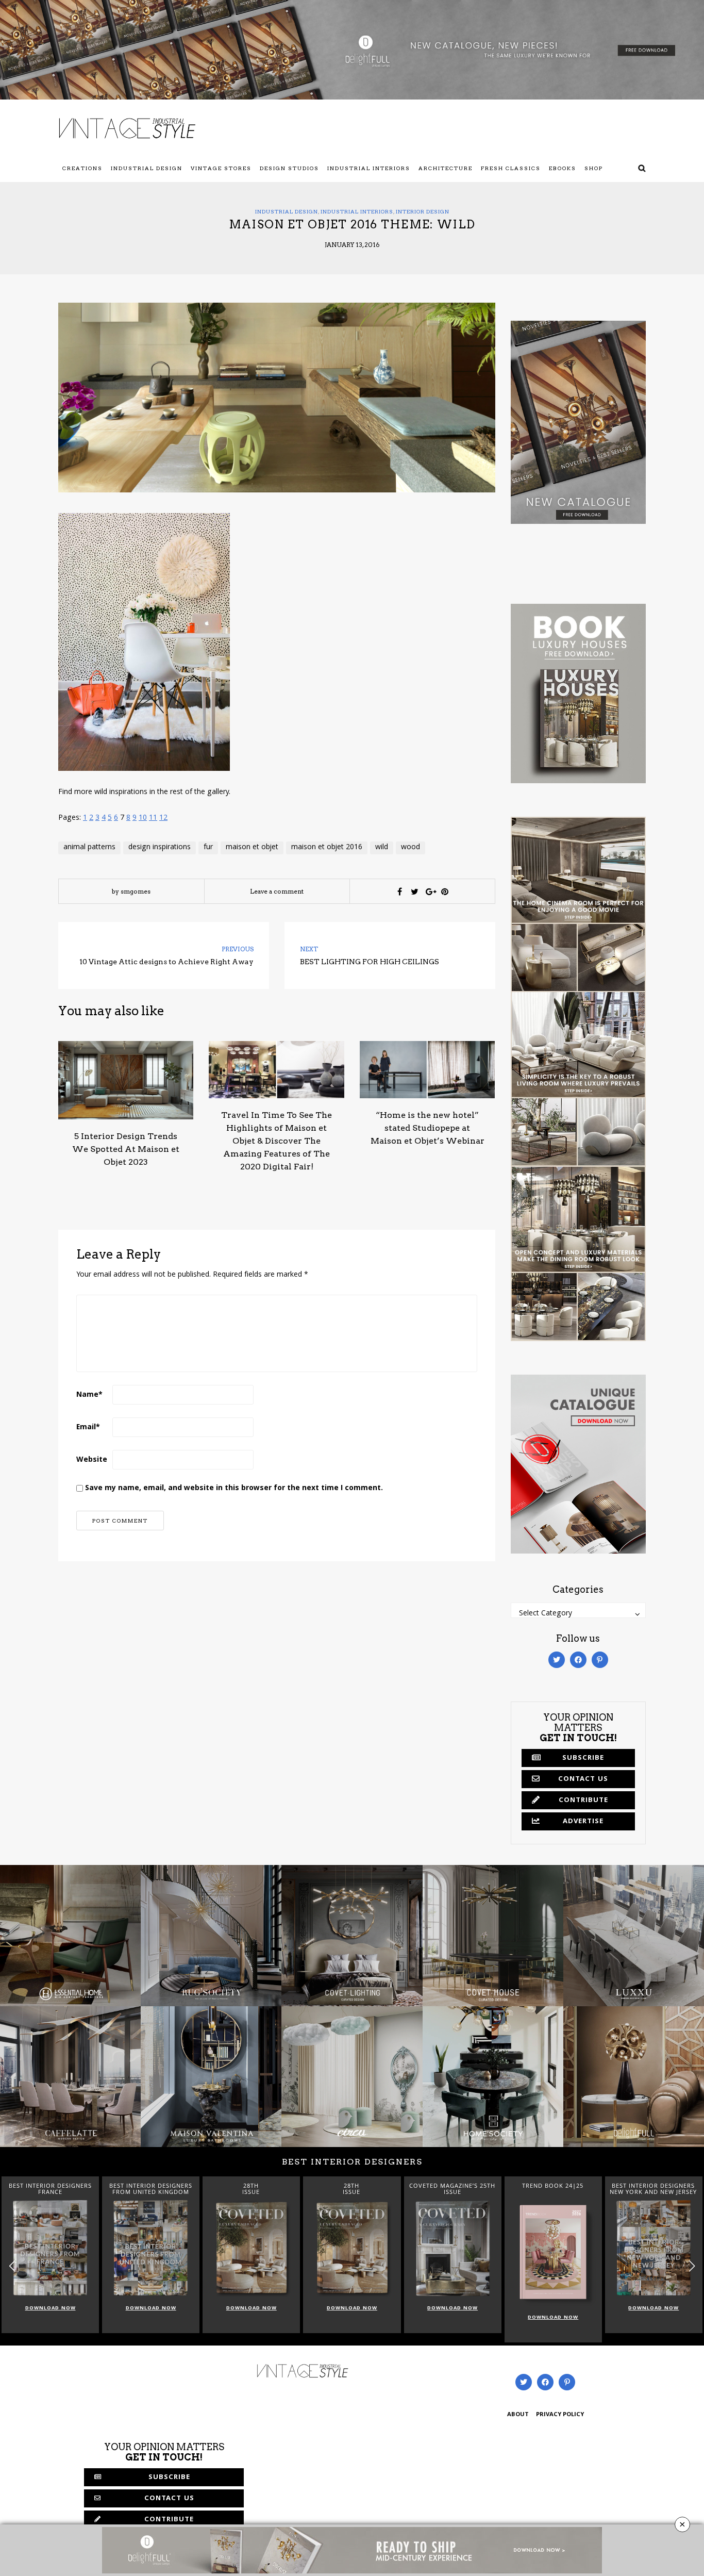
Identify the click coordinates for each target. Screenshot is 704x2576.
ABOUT (518, 2415)
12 (163, 818)
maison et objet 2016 (327, 848)
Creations (82, 168)
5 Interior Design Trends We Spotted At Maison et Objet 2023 (126, 1149)
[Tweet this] (415, 891)
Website (92, 1460)
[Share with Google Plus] (430, 891)
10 (143, 818)
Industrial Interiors (369, 168)
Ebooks (563, 168)
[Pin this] (445, 891)
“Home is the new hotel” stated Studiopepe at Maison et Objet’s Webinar (428, 1128)
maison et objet (252, 848)
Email (88, 1428)
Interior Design (423, 211)
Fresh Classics (511, 168)
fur (208, 848)
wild (382, 848)
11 (153, 818)
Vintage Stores (221, 168)
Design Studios (289, 168)
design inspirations (160, 848)
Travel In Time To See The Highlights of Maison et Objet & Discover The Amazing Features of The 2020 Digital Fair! (276, 1141)
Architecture (446, 168)
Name (89, 1395)
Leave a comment (277, 891)
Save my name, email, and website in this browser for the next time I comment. (234, 1489)
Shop (594, 168)
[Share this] (400, 891)
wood (410, 848)
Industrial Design (147, 168)
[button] (692, 2266)
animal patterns (89, 848)
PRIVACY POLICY (560, 2415)
